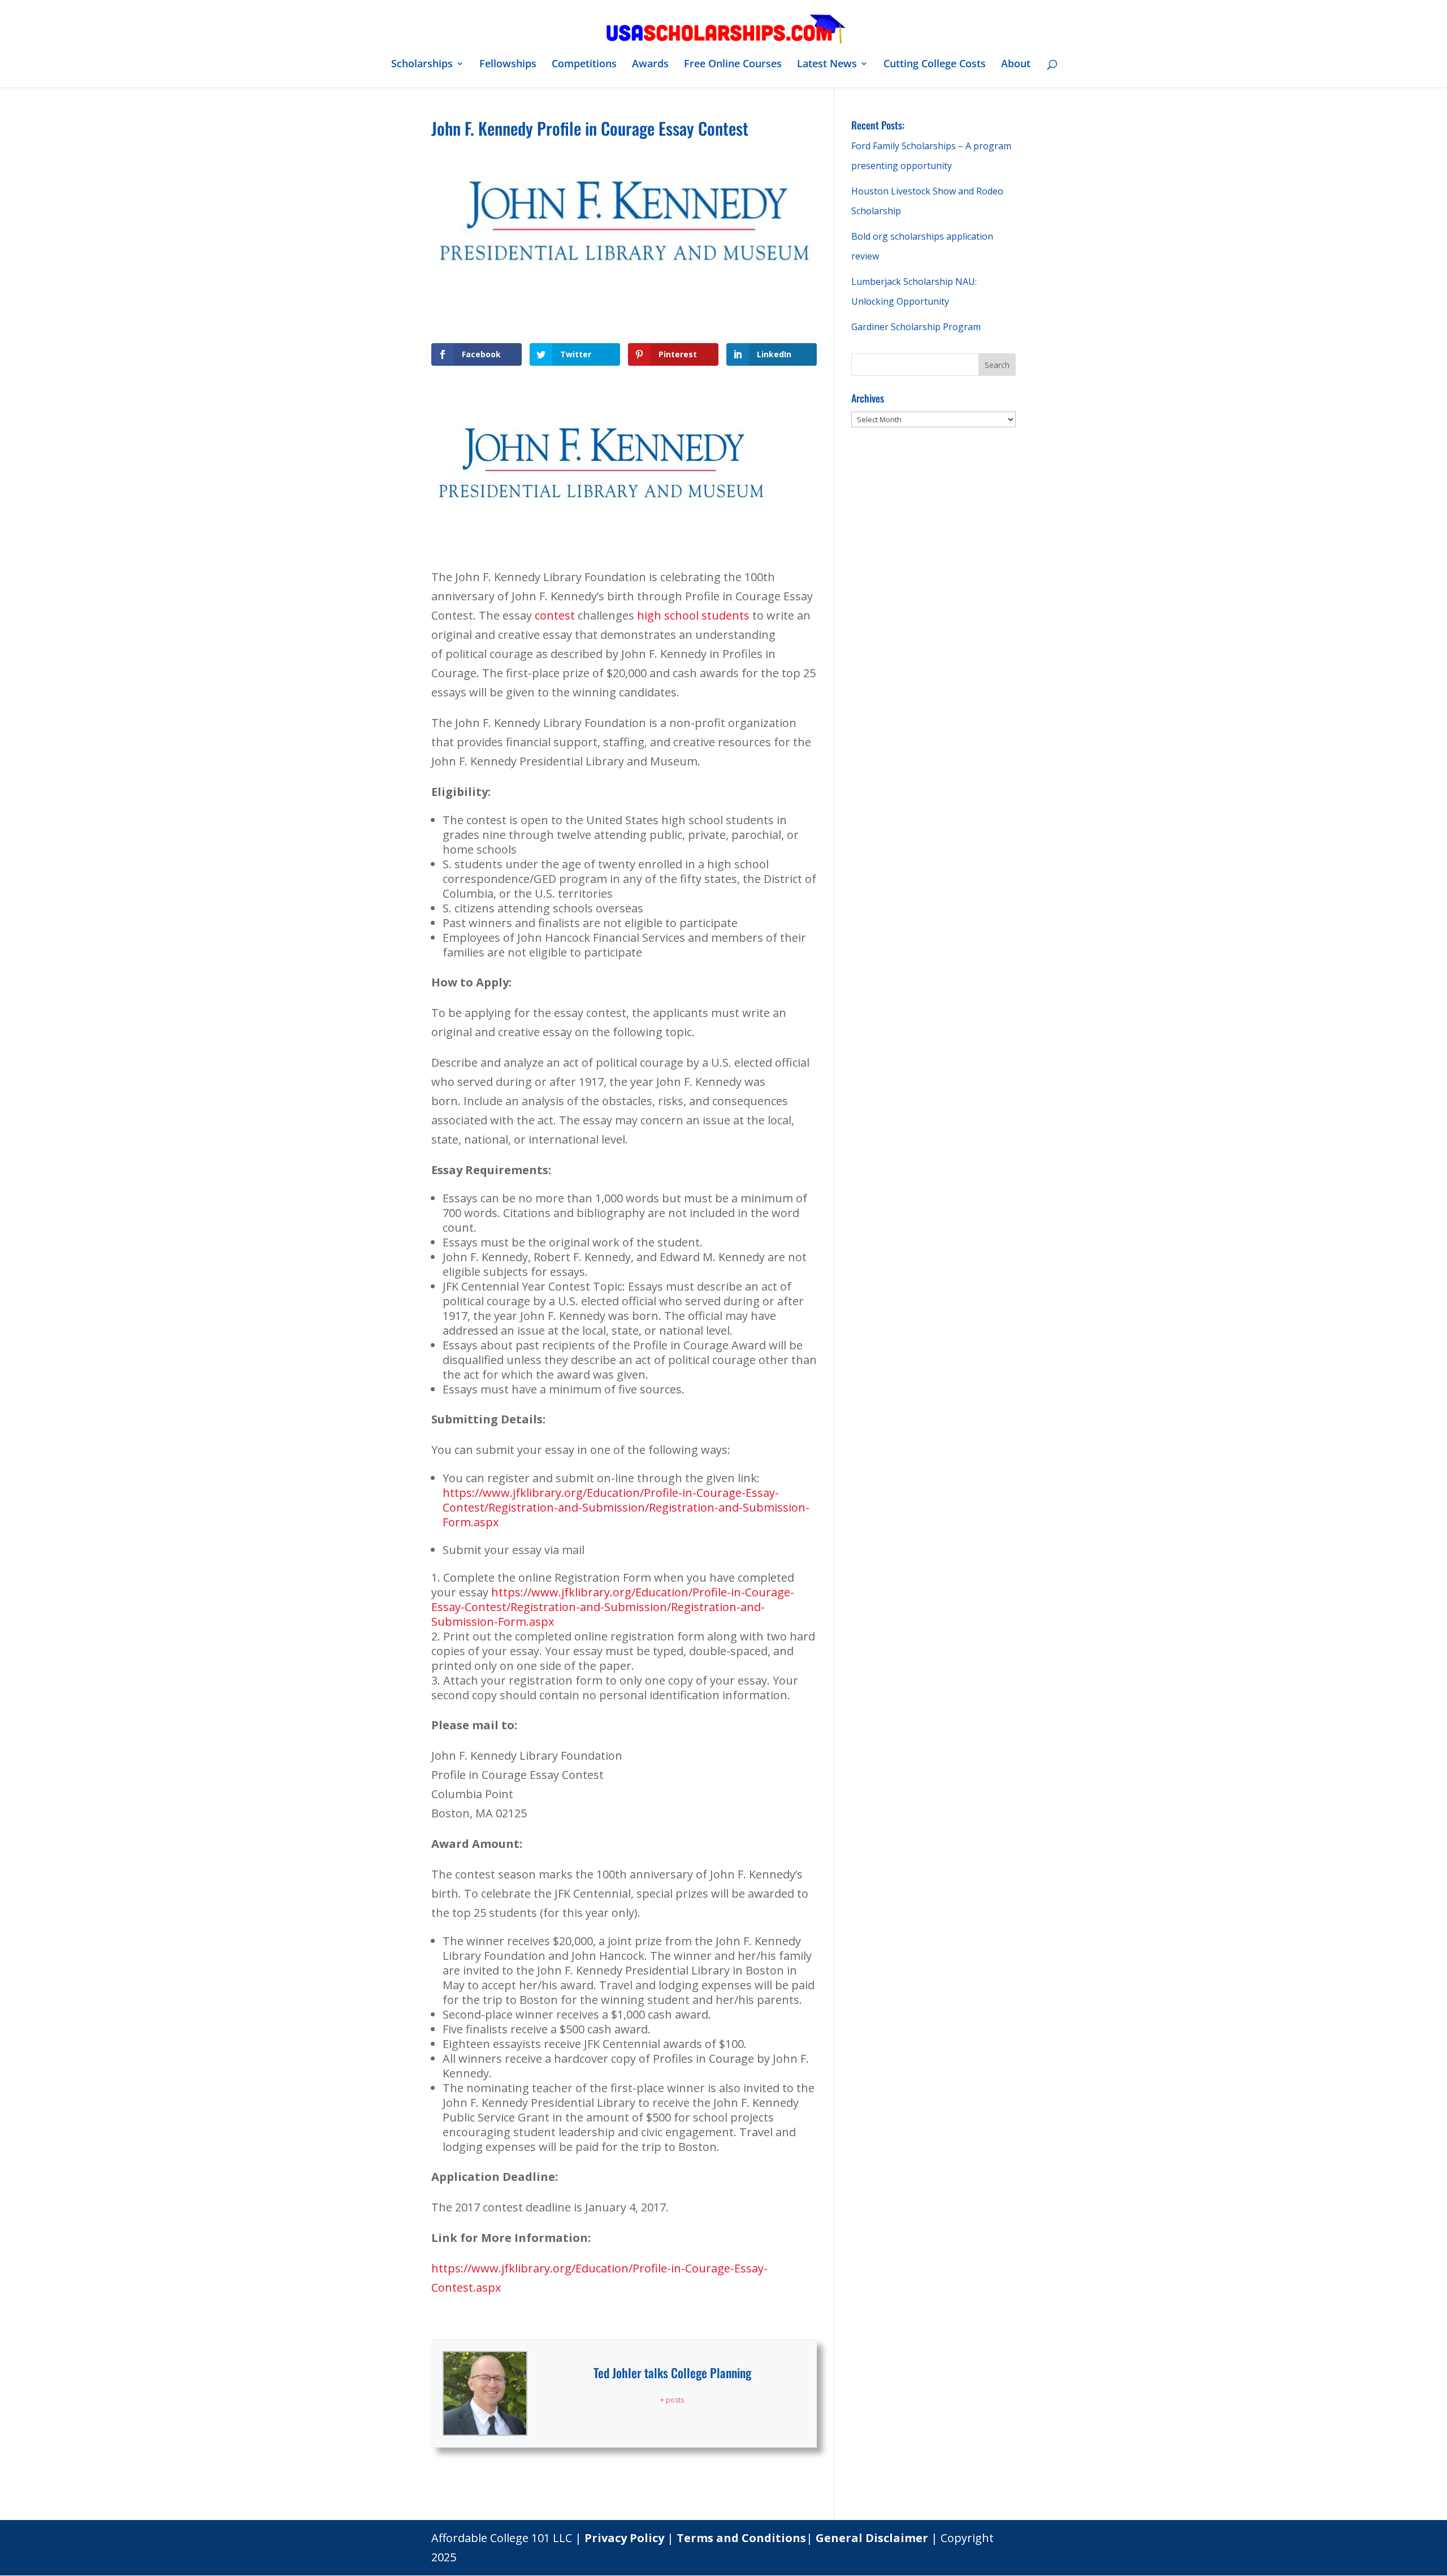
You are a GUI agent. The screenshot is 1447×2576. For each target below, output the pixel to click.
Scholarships (422, 65)
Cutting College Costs (935, 65)
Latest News (827, 65)
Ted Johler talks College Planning (672, 2372)
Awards (650, 65)
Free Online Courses (733, 65)
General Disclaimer (872, 2538)
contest (555, 615)
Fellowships (508, 65)
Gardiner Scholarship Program (916, 327)
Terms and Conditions (741, 2538)
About (1016, 65)
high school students (693, 615)
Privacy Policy (624, 2538)
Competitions (584, 65)
